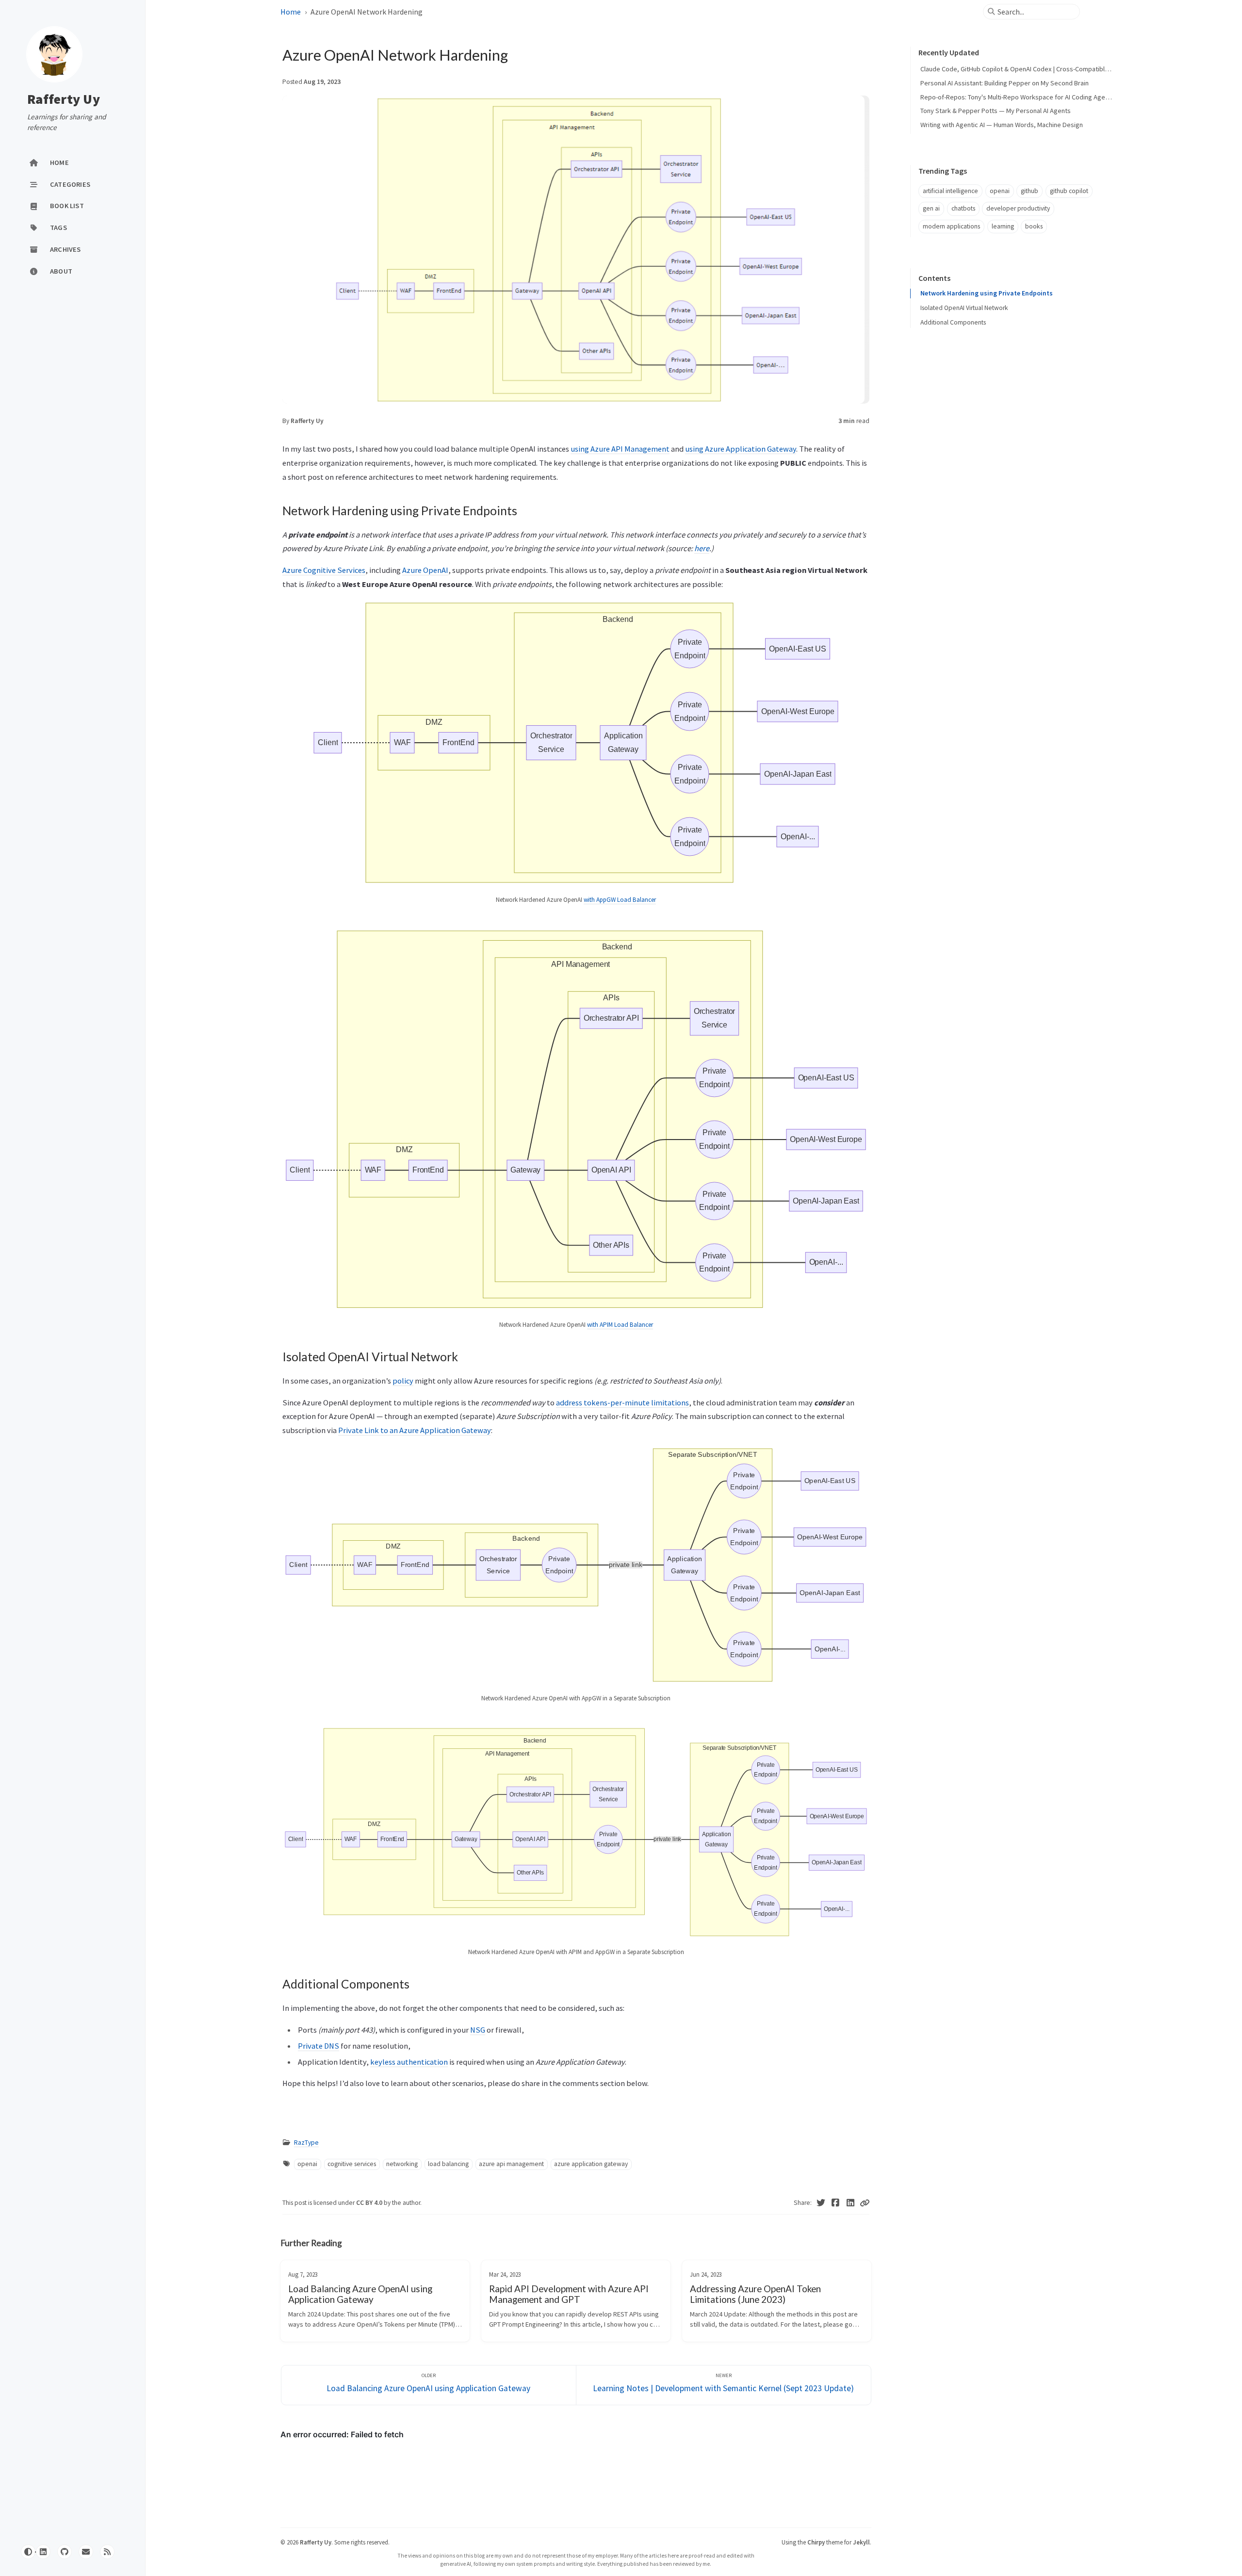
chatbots (963, 208)
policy (403, 1381)
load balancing (448, 2164)
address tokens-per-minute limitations (622, 1402)
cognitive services (352, 2164)
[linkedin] (43, 2552)
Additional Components (953, 322)
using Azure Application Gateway (741, 449)
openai (307, 2164)
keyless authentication (409, 2062)
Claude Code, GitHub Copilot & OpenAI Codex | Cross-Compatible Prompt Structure (1041, 69)
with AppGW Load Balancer (620, 900)
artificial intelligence (950, 191)
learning (1003, 226)
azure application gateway (591, 2164)
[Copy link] (865, 2203)
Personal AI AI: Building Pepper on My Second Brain (1005, 83)
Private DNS (319, 2046)
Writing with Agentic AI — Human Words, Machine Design (1002, 125)
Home (291, 12)
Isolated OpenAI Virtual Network (964, 308)
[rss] (107, 2552)
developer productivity (1018, 208)
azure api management (511, 2164)
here (702, 548)
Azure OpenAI (425, 570)
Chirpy (816, 2542)
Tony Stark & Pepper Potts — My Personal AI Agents (996, 111)
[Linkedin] (851, 2203)
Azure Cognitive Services (324, 570)
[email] (86, 2552)
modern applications (951, 226)
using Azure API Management (620, 449)
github (1030, 191)
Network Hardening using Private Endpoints (987, 293)
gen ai (931, 208)
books (1034, 226)
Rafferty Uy (64, 99)
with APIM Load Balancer (620, 1325)
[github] (65, 2552)
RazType (306, 2143)
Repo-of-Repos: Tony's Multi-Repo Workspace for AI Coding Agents (1017, 97)
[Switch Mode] (28, 2552)
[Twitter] (821, 2203)
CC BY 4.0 (370, 2203)
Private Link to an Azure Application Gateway (415, 1430)
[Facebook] (836, 2203)
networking (402, 2164)
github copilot (1069, 191)
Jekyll (861, 2542)
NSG (478, 2030)
